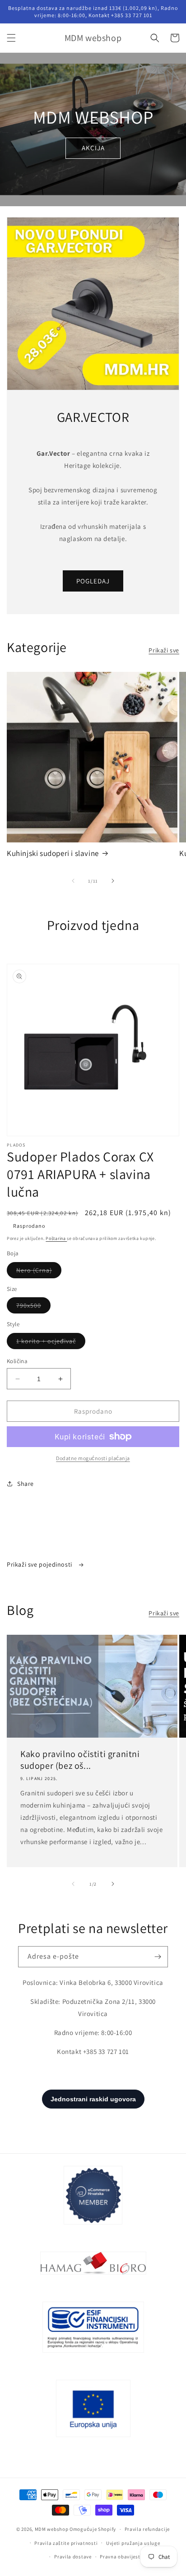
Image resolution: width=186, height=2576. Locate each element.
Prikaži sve (164, 650)
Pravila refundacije (147, 2529)
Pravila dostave (73, 2557)
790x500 (33, 1307)
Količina (17, 1361)
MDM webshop (52, 2529)
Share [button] (26, 1484)
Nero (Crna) (39, 1272)
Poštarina (56, 1238)
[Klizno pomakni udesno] (113, 881)
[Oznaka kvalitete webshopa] (36, 1546)
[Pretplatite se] (158, 1957)
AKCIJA (93, 148)
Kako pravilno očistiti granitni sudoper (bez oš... (80, 1760)
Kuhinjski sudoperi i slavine (53, 853)
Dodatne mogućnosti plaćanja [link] (93, 1458)
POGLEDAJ (93, 581)
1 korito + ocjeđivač (51, 1343)
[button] (11, 38)
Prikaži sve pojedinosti (40, 1564)
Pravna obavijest (120, 2557)
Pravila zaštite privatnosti (66, 2543)
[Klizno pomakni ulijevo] (73, 881)
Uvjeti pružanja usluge (133, 2543)
